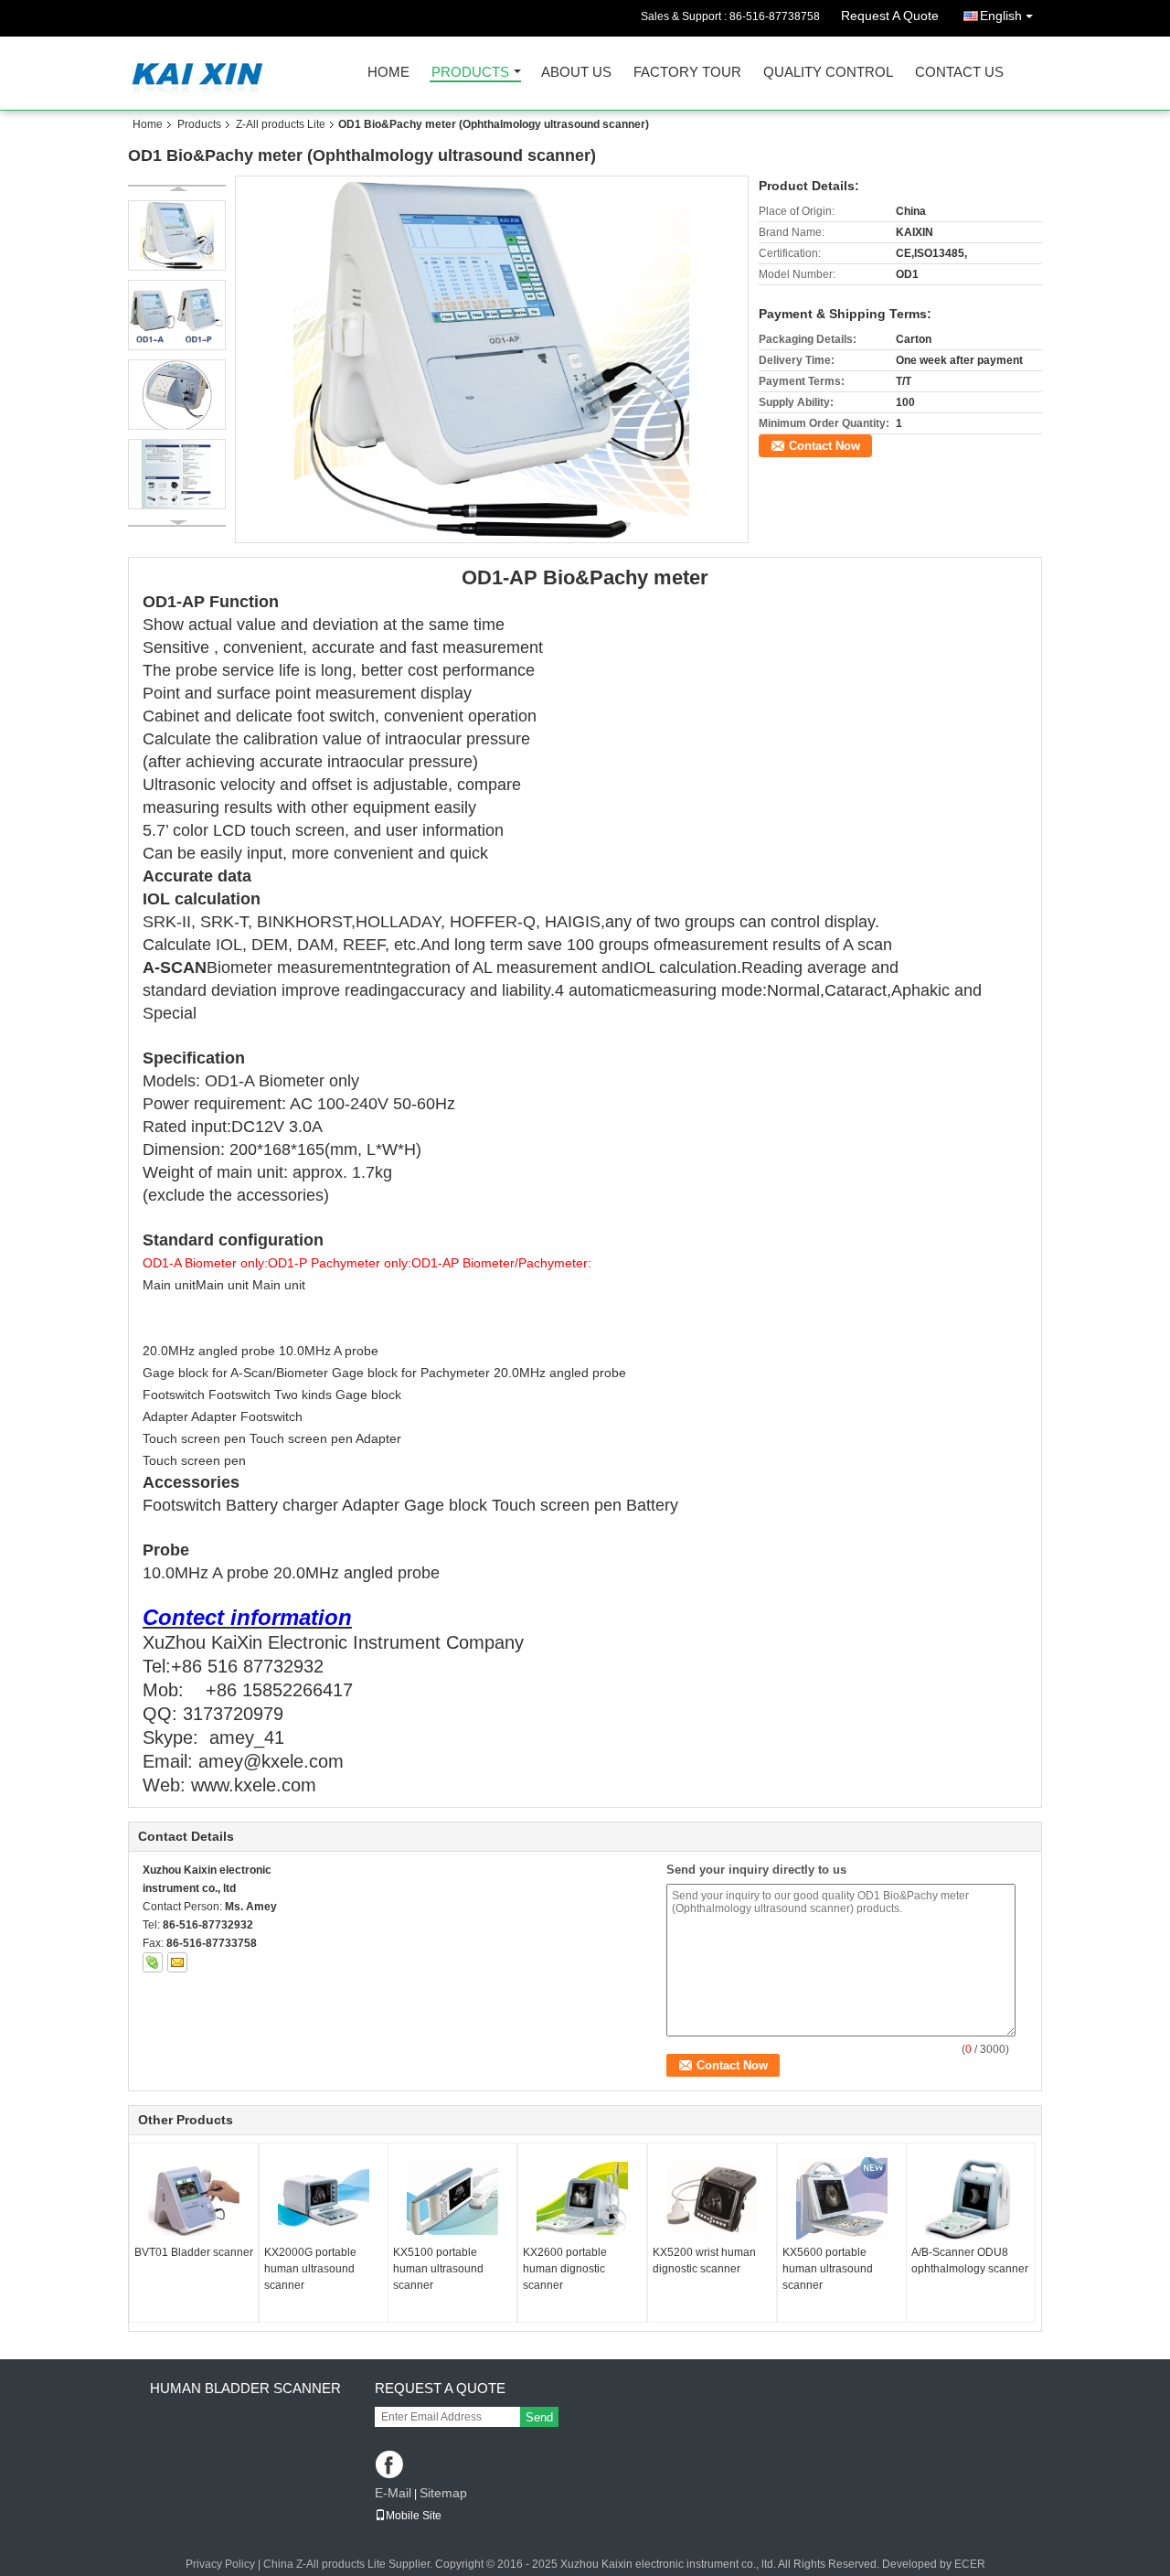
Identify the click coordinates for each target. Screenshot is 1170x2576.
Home (388, 73)
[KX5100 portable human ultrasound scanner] (452, 2198)
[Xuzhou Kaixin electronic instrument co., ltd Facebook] (391, 2466)
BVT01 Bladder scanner (194, 2252)
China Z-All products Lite (324, 2564)
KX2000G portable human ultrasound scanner (310, 2269)
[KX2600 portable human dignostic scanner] (582, 2198)
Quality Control (828, 73)
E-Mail (393, 2493)
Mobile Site (414, 2516)
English (1001, 16)
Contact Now (824, 446)
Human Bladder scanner (245, 2388)
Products (470, 73)
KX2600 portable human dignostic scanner (565, 2269)
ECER (970, 2564)
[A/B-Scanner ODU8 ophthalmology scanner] (971, 2198)
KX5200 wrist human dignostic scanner (704, 2261)
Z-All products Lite (281, 124)
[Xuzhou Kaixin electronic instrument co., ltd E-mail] (177, 1962)
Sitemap (443, 2493)
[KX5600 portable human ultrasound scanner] (842, 2198)
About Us (576, 73)
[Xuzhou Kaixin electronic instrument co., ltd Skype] (153, 1962)
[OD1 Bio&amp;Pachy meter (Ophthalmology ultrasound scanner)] (492, 359)
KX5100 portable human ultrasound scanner (438, 2269)
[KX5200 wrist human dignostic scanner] (712, 2198)
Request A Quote (890, 16)
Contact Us (959, 73)
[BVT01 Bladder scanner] (194, 2198)
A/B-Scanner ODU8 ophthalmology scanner (970, 2261)
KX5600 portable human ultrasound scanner (828, 2269)
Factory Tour (687, 73)
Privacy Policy (220, 2564)
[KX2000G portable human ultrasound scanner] (324, 2198)
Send (539, 2417)
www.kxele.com (254, 1785)
